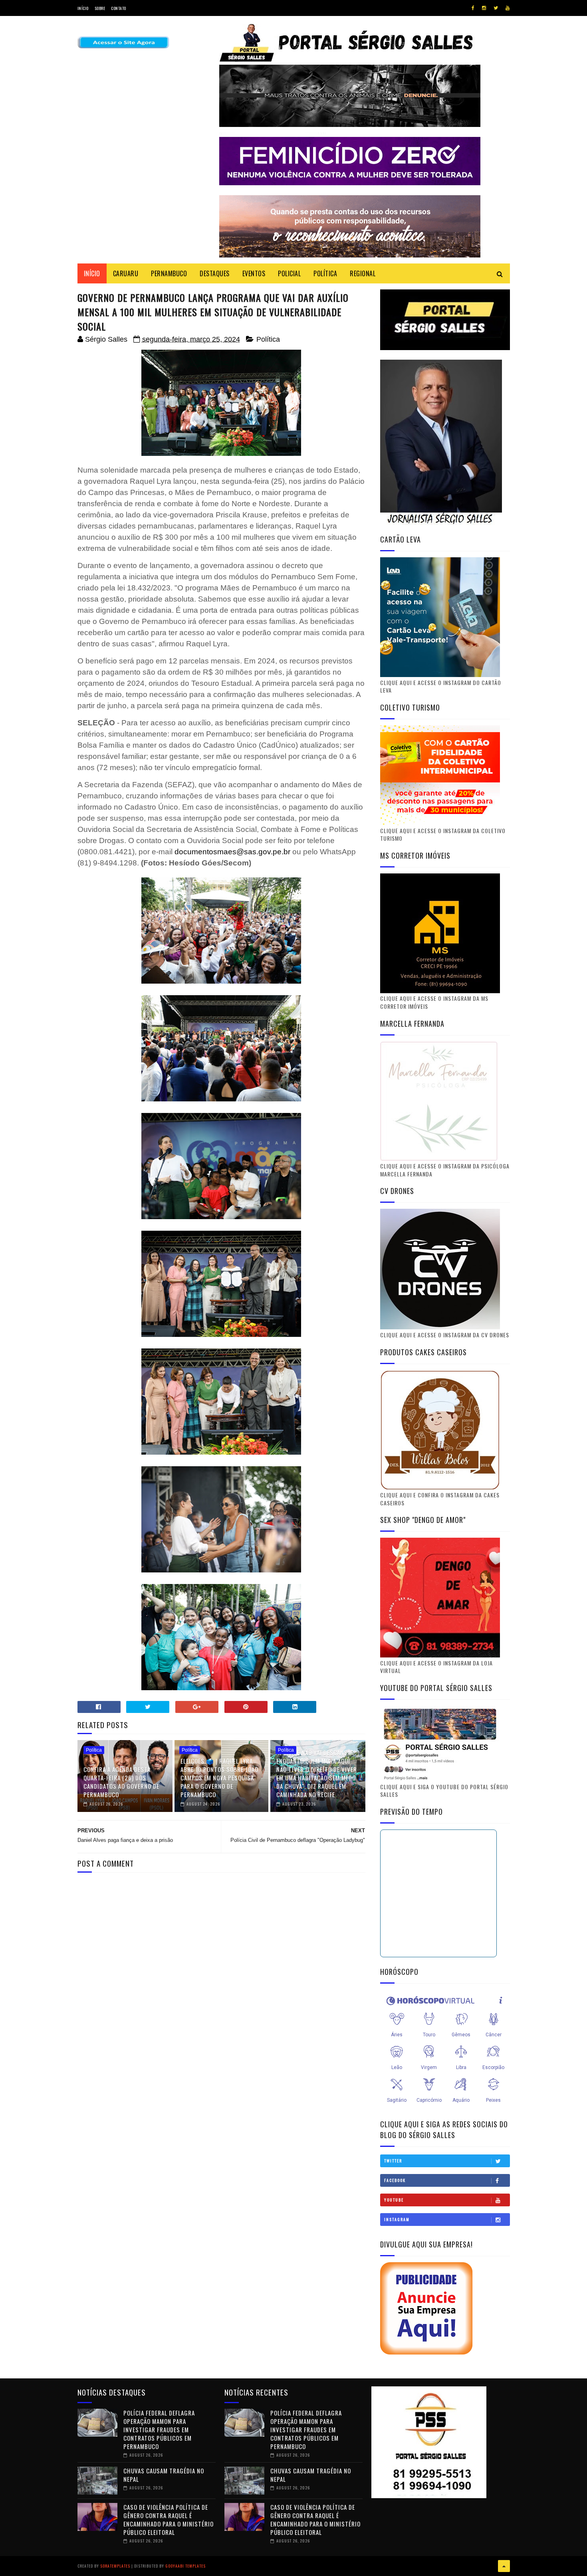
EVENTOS (254, 273)
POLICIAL (289, 273)
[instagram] (484, 8)
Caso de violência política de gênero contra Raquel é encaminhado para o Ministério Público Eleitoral (169, 2520)
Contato (119, 8)
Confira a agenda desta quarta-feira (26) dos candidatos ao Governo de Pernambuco (121, 1782)
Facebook (395, 2180)
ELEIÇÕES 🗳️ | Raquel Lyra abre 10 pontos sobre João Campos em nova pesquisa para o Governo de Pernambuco (219, 1778)
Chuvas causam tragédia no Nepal (164, 2475)
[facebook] (473, 8)
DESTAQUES (215, 273)
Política (268, 339)
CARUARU (126, 273)
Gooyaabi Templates (185, 2566)
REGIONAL (363, 273)
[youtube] (508, 8)
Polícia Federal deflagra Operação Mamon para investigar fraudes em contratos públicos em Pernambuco (159, 2429)
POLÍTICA (325, 273)
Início (83, 8)
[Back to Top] (504, 2566)
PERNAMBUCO (169, 273)
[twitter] (496, 8)
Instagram (397, 2219)
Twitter (393, 2161)
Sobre (100, 8)
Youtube (394, 2200)
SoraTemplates (115, 2566)
